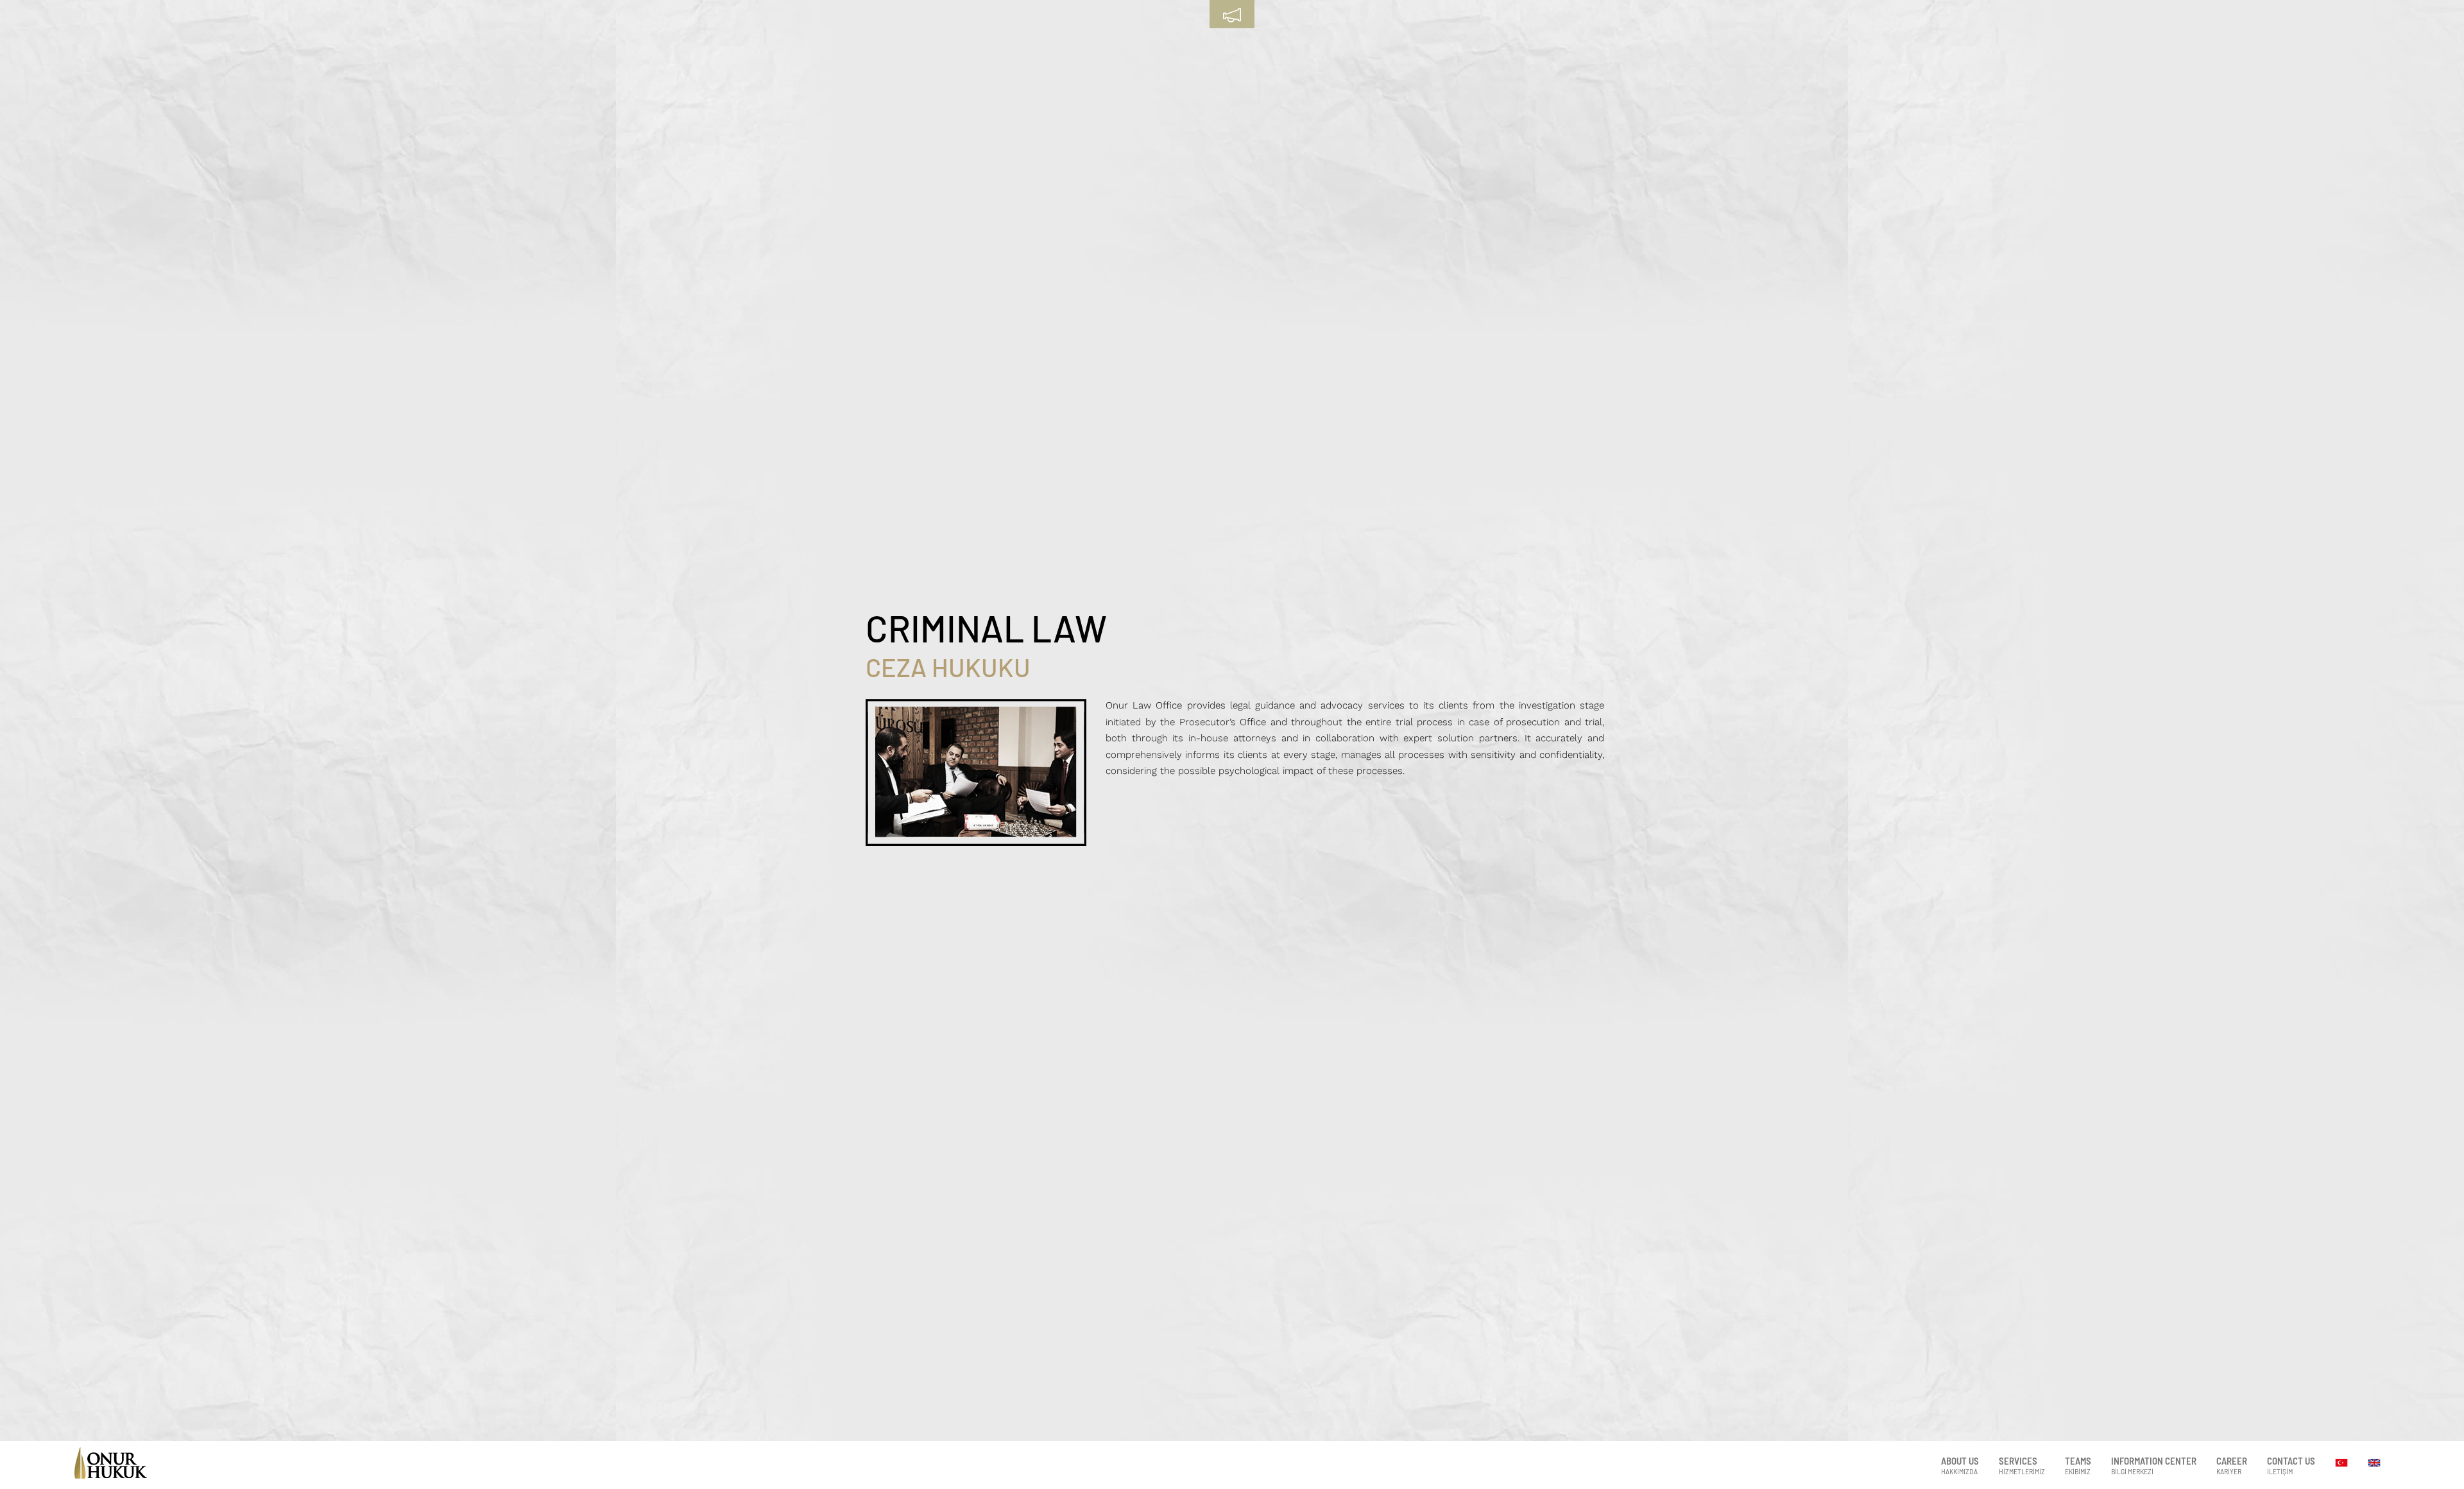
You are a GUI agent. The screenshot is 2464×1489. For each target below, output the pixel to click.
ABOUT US (1960, 1465)
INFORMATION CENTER (2154, 1465)
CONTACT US (2291, 1465)
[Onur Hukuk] (110, 1474)
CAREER (2232, 1465)
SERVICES (2022, 1465)
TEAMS (2078, 1465)
